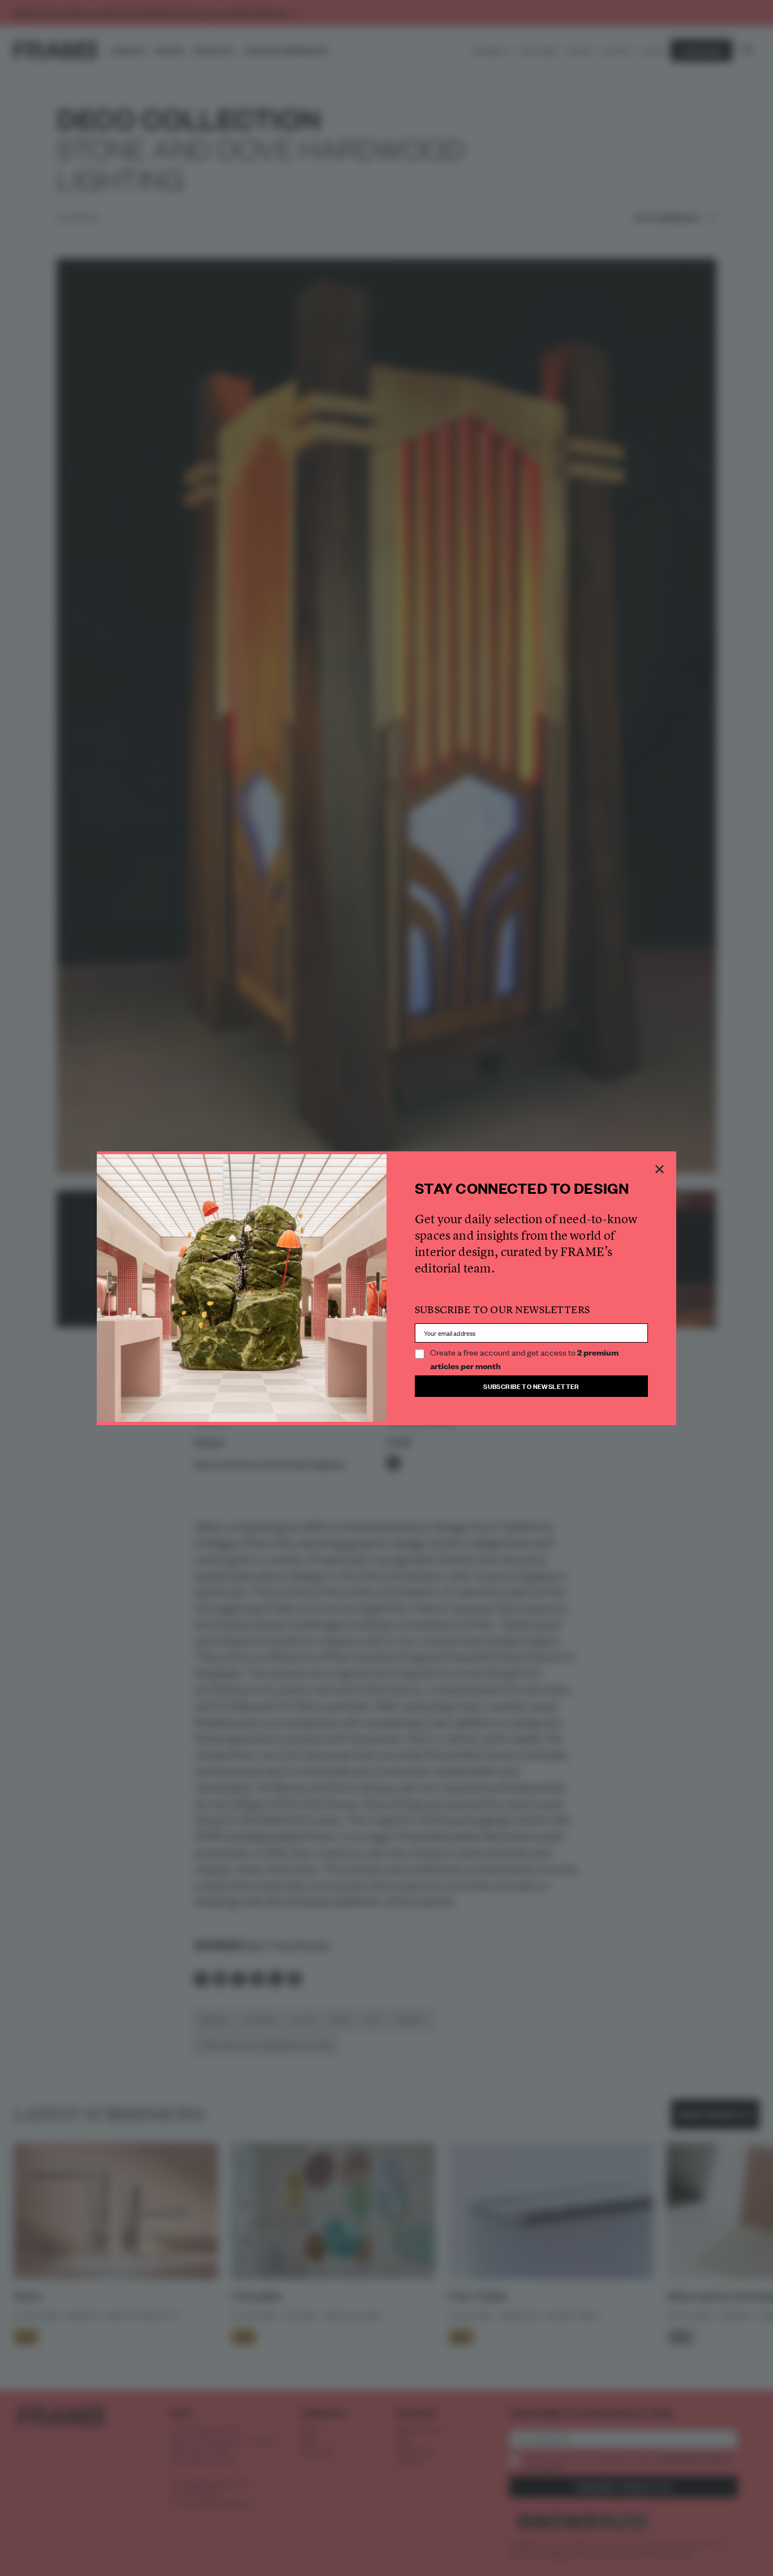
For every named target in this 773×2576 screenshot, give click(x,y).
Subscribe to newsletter (531, 1386)
